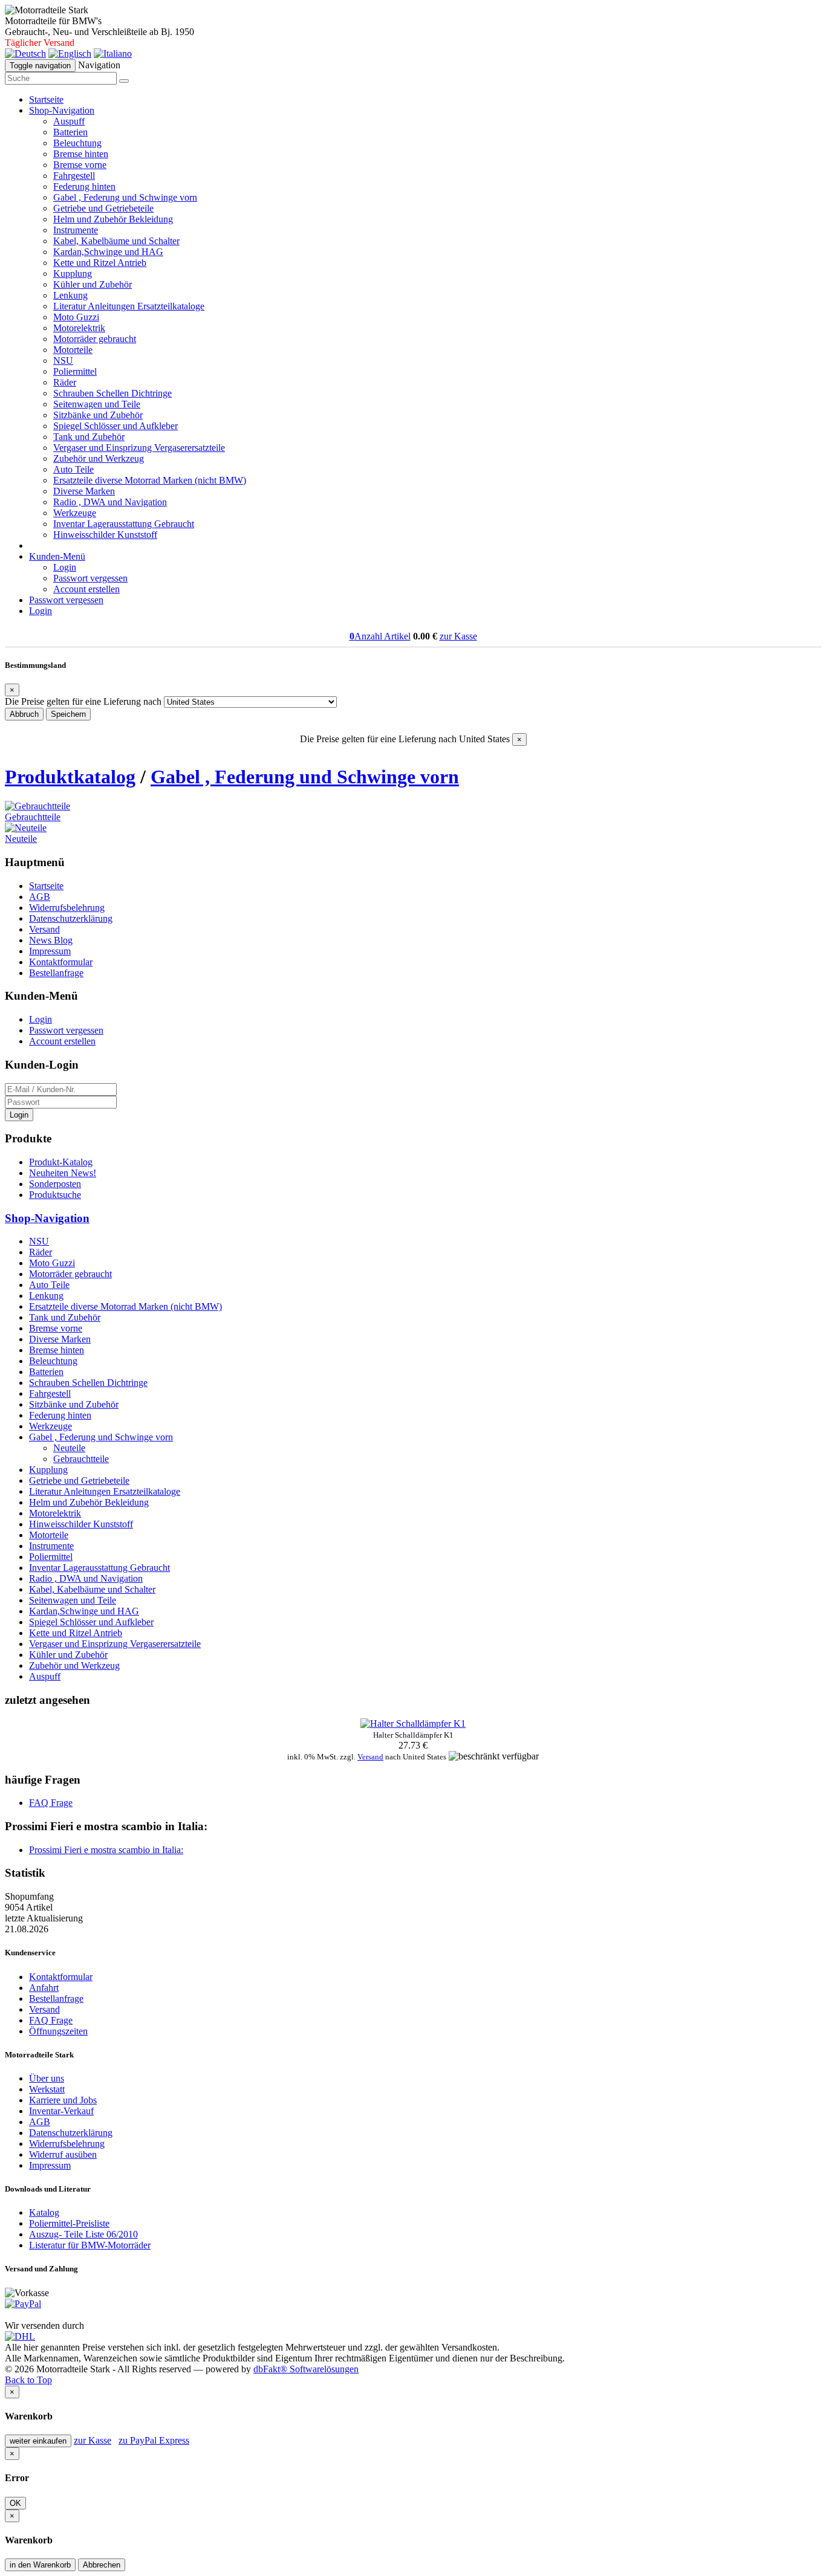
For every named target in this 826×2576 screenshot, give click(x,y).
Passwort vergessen (90, 578)
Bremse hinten (81, 154)
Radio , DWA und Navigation (110, 502)
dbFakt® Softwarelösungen (306, 2369)
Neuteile (21, 839)
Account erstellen (86, 589)
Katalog (44, 2212)
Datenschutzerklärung (71, 918)
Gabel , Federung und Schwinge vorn (125, 197)
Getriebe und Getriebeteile (103, 208)
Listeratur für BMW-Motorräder (90, 2245)
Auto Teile (73, 469)
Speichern (68, 714)
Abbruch (24, 714)
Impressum (50, 951)
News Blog (51, 940)
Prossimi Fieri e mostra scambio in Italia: (106, 1850)
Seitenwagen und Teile (97, 404)
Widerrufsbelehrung (67, 908)
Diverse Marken (84, 491)
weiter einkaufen (38, 2441)
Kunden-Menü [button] (57, 556)
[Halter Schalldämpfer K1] (413, 1723)
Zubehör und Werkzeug (99, 458)
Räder (65, 382)
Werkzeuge (75, 513)
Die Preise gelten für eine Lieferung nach (83, 701)
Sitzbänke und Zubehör (98, 415)
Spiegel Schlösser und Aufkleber (115, 426)
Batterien (70, 132)
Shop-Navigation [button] (62, 110)
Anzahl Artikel (380, 636)
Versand (44, 929)
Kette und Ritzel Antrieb (100, 263)
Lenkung (70, 295)
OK (15, 2503)
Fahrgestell (74, 176)
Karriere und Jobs (63, 2100)
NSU (63, 361)
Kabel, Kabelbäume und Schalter (116, 241)
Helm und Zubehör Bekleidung (113, 219)
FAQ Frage (51, 1803)
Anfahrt (44, 1988)
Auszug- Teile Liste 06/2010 (83, 2234)
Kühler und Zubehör (93, 284)
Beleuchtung (77, 143)
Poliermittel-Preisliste (69, 2223)
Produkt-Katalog (61, 1162)
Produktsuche (55, 1195)
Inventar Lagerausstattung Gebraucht (124, 524)
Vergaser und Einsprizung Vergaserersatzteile (139, 448)
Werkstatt (47, 2089)
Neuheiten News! (63, 1173)
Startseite (46, 99)
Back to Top (28, 2380)
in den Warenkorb (40, 2565)
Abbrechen (102, 2565)
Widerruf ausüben (63, 2154)
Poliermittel (75, 371)
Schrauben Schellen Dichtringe (112, 393)
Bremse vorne (80, 165)
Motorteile (73, 350)
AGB (40, 897)
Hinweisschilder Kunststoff (105, 535)
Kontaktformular (61, 962)
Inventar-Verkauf (61, 2111)
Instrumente (76, 230)
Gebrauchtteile (33, 817)
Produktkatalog (70, 777)
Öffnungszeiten (58, 2031)
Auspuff (69, 121)
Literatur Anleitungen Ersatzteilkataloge (129, 306)
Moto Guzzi (76, 317)
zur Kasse (458, 636)
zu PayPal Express (154, 2440)
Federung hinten (84, 186)
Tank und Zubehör (89, 437)
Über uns (47, 2078)
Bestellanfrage (56, 973)
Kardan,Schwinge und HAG (108, 252)
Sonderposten (55, 1184)
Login (65, 567)
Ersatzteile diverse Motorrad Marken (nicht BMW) (150, 480)
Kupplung (73, 273)
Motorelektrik (79, 328)
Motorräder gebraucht (95, 339)
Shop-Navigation (47, 1218)
